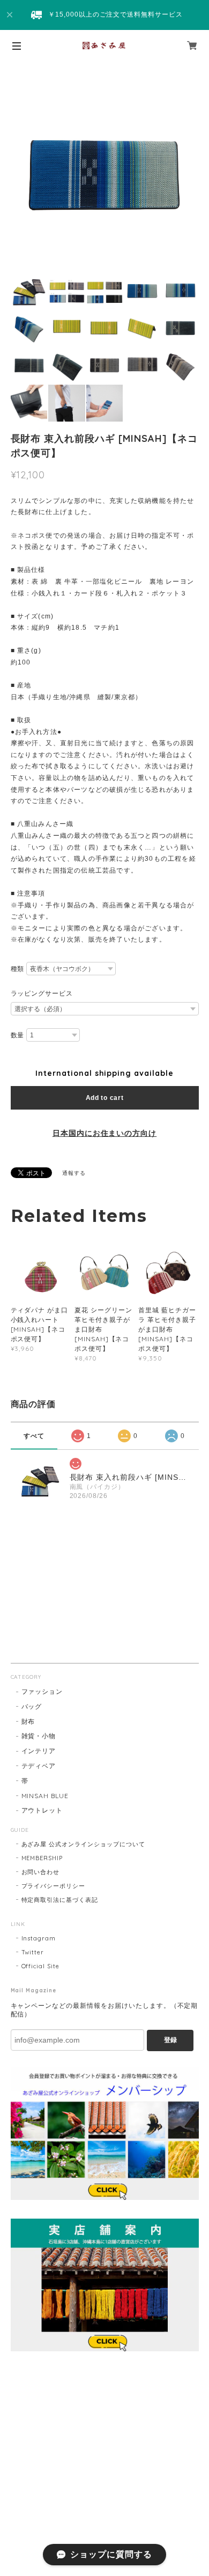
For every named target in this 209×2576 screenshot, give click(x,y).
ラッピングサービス (42, 993)
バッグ (32, 1706)
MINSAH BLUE (45, 1796)
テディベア (39, 1766)
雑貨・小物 (39, 1736)
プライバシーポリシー (54, 1886)
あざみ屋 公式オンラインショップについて (83, 1844)
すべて (34, 1436)
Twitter (33, 1952)
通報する (74, 1173)
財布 (28, 1721)
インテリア (39, 1751)
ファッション (42, 1691)
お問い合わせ (41, 1872)
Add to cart (105, 1098)
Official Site (40, 1966)
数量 (18, 1035)
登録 (170, 2040)
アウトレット (42, 1810)
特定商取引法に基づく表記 (60, 1900)
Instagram (39, 1938)
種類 (18, 969)
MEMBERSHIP (42, 1858)
